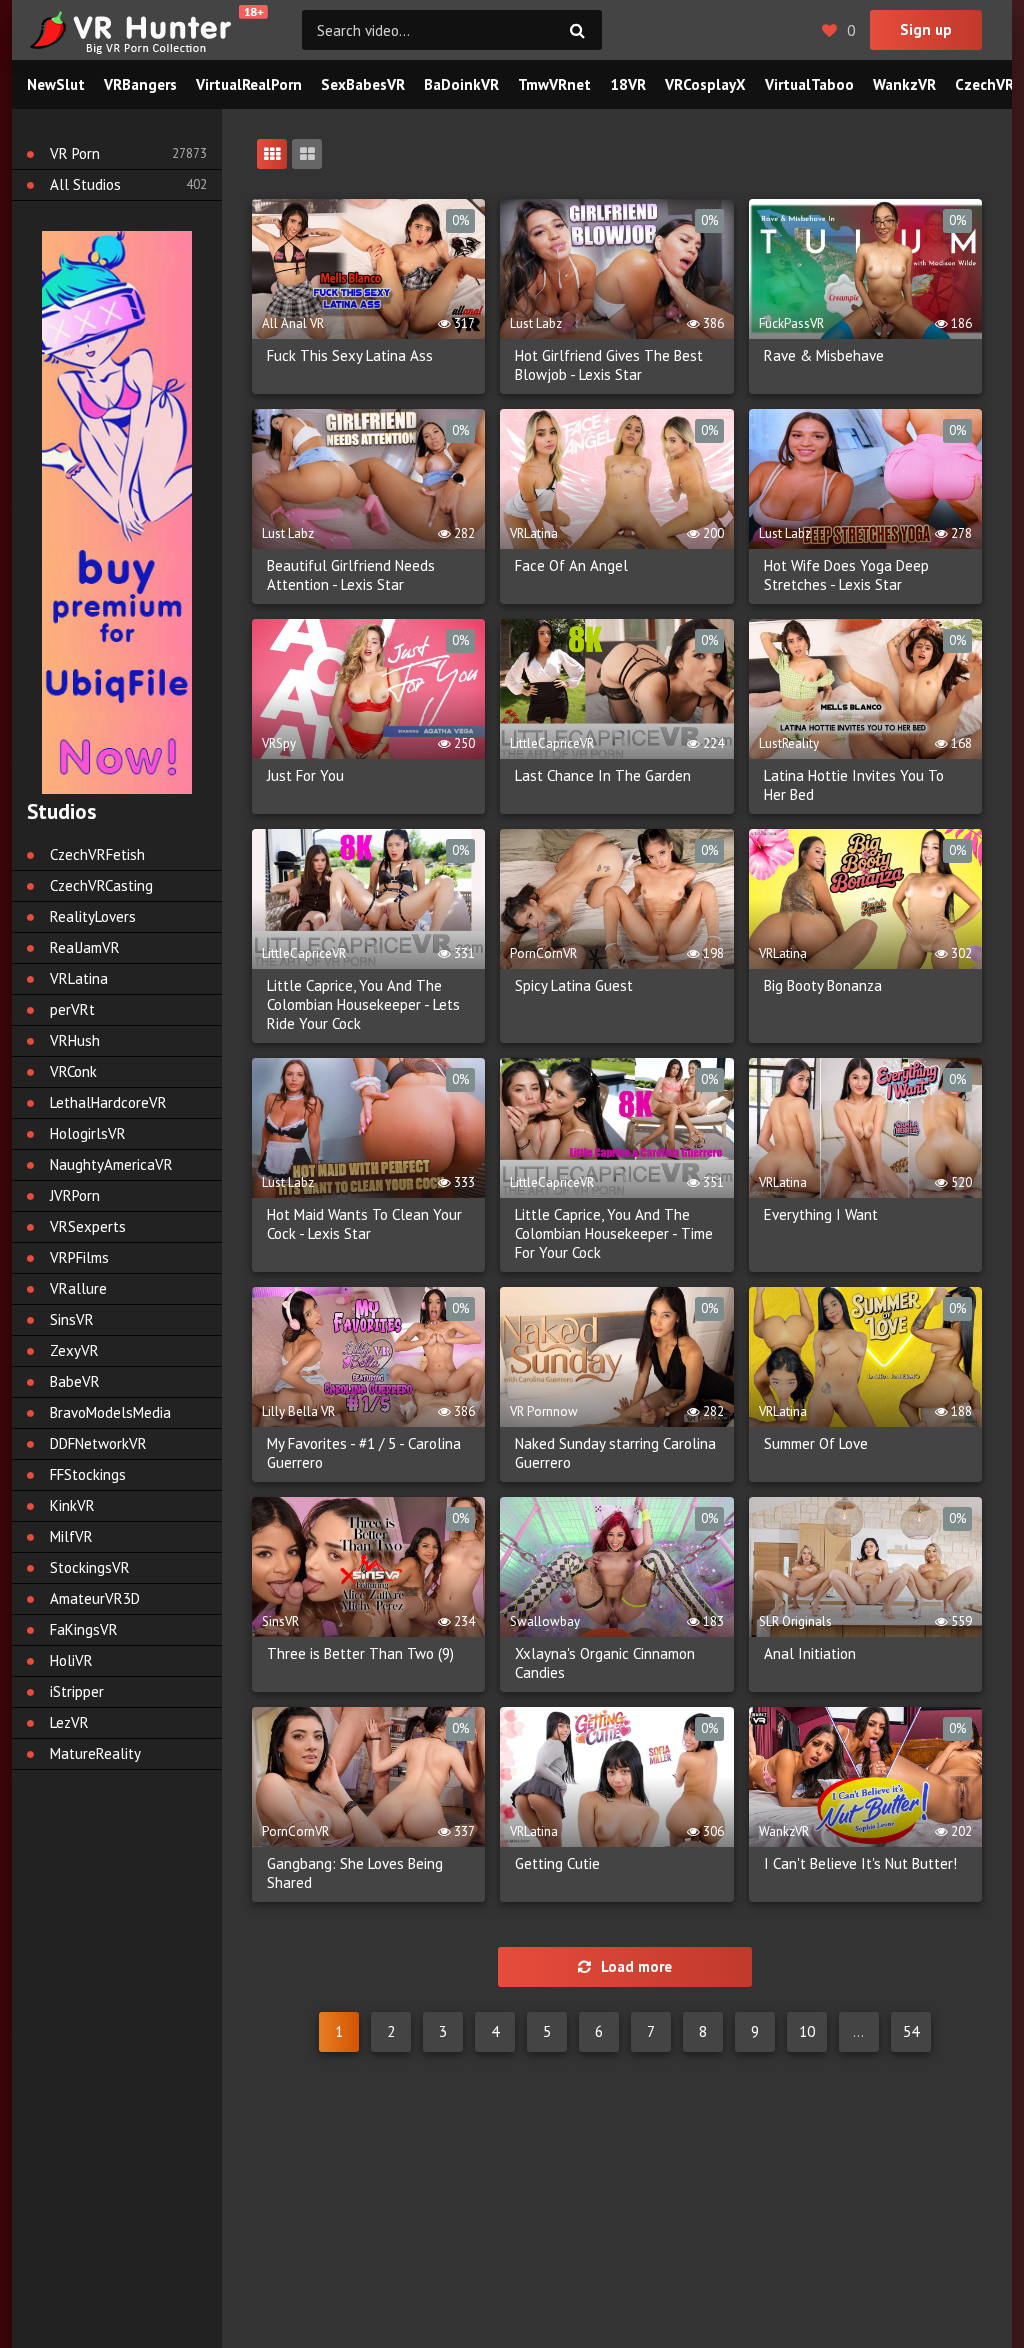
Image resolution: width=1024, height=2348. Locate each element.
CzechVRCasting (101, 885)
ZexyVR (74, 1350)
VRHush (75, 1040)
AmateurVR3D (95, 1598)
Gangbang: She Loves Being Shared (355, 1873)
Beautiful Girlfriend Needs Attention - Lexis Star (351, 575)
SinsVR (72, 1319)
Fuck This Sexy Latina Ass (350, 355)
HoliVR (71, 1660)
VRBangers (140, 84)
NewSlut (56, 84)
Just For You (305, 775)
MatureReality (95, 1753)
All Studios (85, 184)
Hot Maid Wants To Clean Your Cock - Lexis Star (364, 1224)
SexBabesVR (363, 84)
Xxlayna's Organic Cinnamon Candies (605, 1663)
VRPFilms (79, 1257)
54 (911, 2031)
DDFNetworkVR (98, 1443)
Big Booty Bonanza (823, 985)
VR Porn (75, 153)
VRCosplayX (705, 84)
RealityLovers (93, 916)
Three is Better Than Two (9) (360, 1653)
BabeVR (75, 1381)
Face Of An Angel (571, 565)
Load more (636, 1966)
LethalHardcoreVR (108, 1102)
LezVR (69, 1722)
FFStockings (88, 1474)
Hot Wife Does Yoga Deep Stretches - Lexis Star (846, 575)
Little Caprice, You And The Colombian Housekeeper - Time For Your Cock (614, 1233)
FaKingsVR (84, 1629)
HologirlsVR (88, 1133)
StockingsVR (90, 1567)
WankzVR (904, 84)
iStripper (77, 1691)
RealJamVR (85, 947)
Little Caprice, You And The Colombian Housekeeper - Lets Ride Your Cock (363, 1004)
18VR (628, 84)
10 (807, 2031)
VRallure (78, 1288)
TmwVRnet (554, 84)
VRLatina (79, 978)
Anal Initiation (810, 1653)
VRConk (73, 1071)
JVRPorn (75, 1195)
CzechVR (984, 84)
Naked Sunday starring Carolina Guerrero (615, 1453)
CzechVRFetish (97, 854)
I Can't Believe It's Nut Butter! (860, 1863)
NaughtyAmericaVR (111, 1164)
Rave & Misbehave (824, 355)
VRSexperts (88, 1226)
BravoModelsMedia (110, 1412)
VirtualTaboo (809, 84)
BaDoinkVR (461, 84)
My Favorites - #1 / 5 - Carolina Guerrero (364, 1453)
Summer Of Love (816, 1443)
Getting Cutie (557, 1863)
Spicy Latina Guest (574, 985)
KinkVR (72, 1505)
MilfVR (71, 1536)
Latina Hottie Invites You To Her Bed (854, 785)
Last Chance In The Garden (603, 775)
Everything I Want (821, 1214)
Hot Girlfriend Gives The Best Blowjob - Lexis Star (609, 365)
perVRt (72, 1009)
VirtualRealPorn (249, 84)
